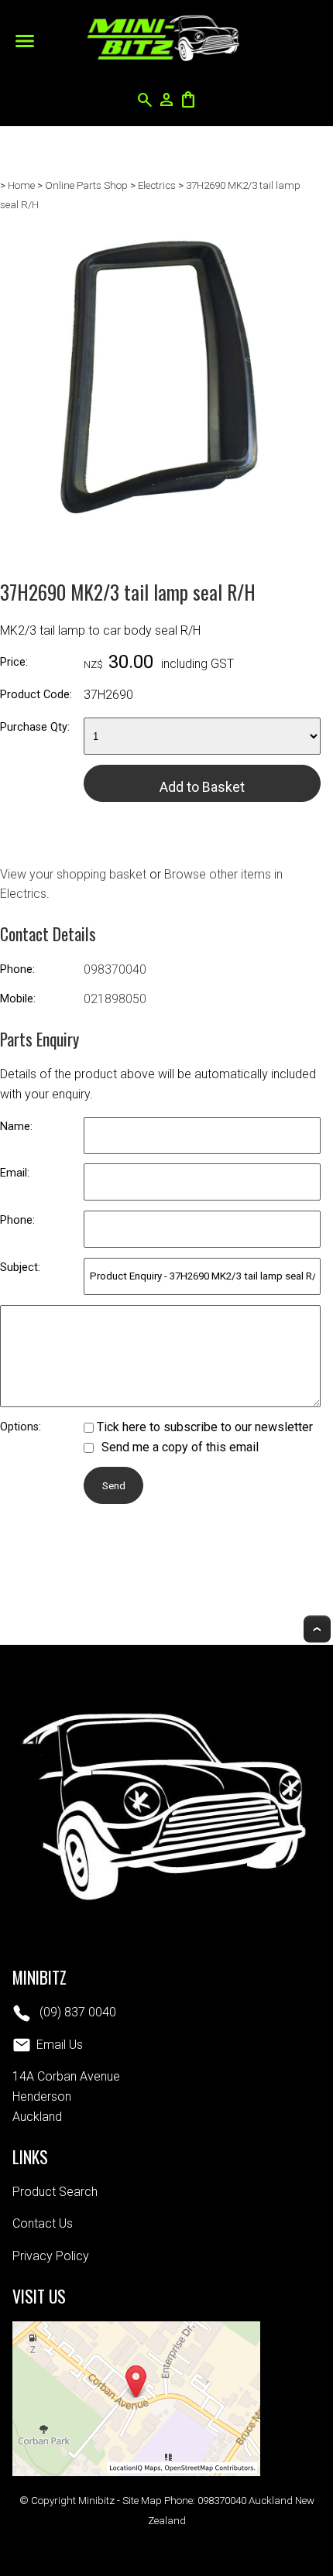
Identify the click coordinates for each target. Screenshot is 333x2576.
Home (21, 185)
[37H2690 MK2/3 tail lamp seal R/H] (160, 534)
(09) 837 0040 (76, 2012)
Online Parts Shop (86, 185)
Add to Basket (202, 787)
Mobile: (18, 999)
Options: (21, 1427)
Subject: (20, 1267)
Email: (15, 1173)
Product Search (55, 2192)
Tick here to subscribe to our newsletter (203, 1427)
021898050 (115, 999)
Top (317, 1629)
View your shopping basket (73, 874)
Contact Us (43, 2223)
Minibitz (96, 2501)
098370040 (115, 969)
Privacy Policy (51, 2256)
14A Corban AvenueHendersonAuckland (66, 2096)
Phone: (17, 969)
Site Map (142, 2501)
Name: (16, 1127)
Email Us (60, 2045)
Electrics (157, 185)
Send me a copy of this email (179, 1447)
